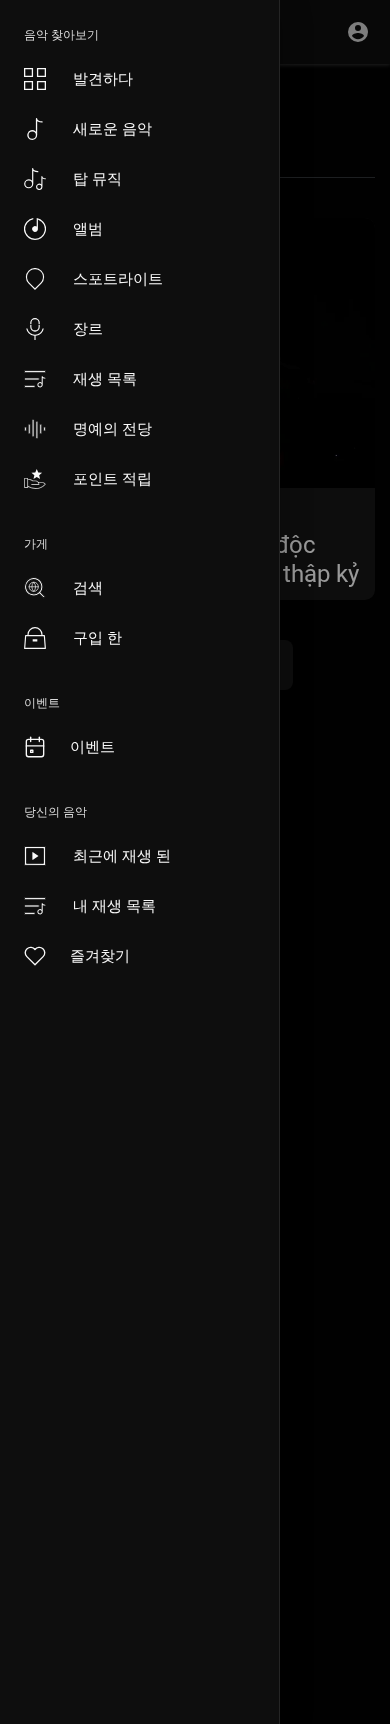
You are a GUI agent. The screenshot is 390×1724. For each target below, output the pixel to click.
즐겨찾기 (100, 955)
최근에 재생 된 (122, 855)
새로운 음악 (112, 128)
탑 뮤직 (97, 178)
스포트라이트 (118, 278)
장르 (88, 328)
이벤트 (92, 746)
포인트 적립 (112, 478)
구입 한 (97, 637)
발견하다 (103, 78)
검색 (88, 587)
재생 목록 (105, 378)
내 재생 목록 (114, 905)
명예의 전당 (112, 428)
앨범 (88, 228)
